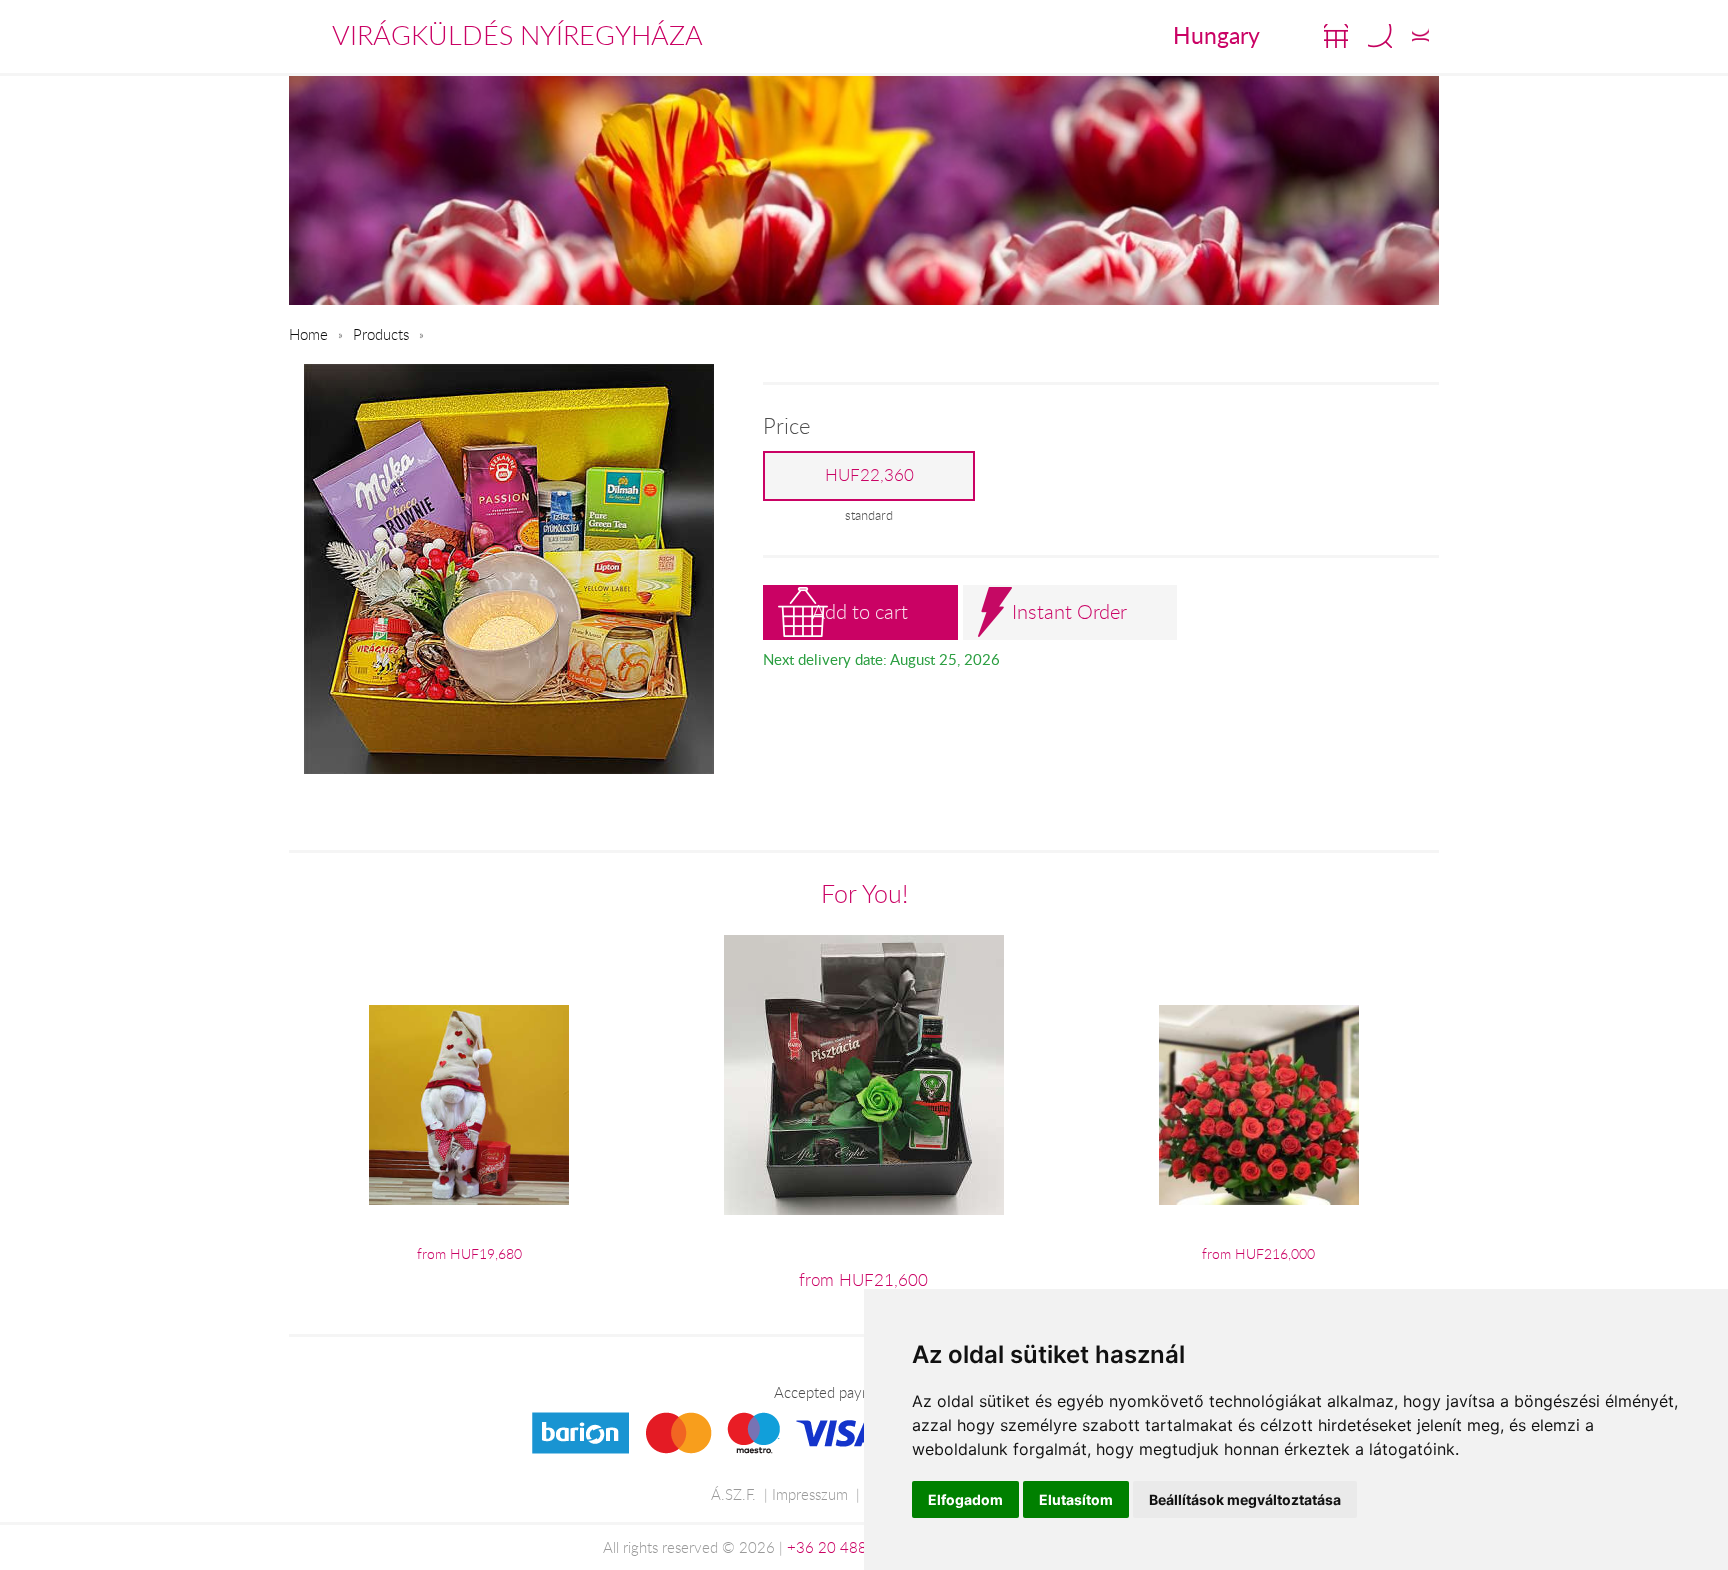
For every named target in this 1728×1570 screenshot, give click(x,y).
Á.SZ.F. (733, 1494)
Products (381, 334)
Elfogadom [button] (965, 1499)
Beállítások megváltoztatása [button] (1245, 1499)
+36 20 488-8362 (848, 1547)
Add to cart (860, 611)
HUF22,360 (869, 475)
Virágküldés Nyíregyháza (517, 35)
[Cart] (1336, 36)
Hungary (1216, 35)
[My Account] (1420, 36)
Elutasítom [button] (1076, 1499)
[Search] (1380, 36)
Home (308, 334)
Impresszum (810, 1494)
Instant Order (1069, 611)
